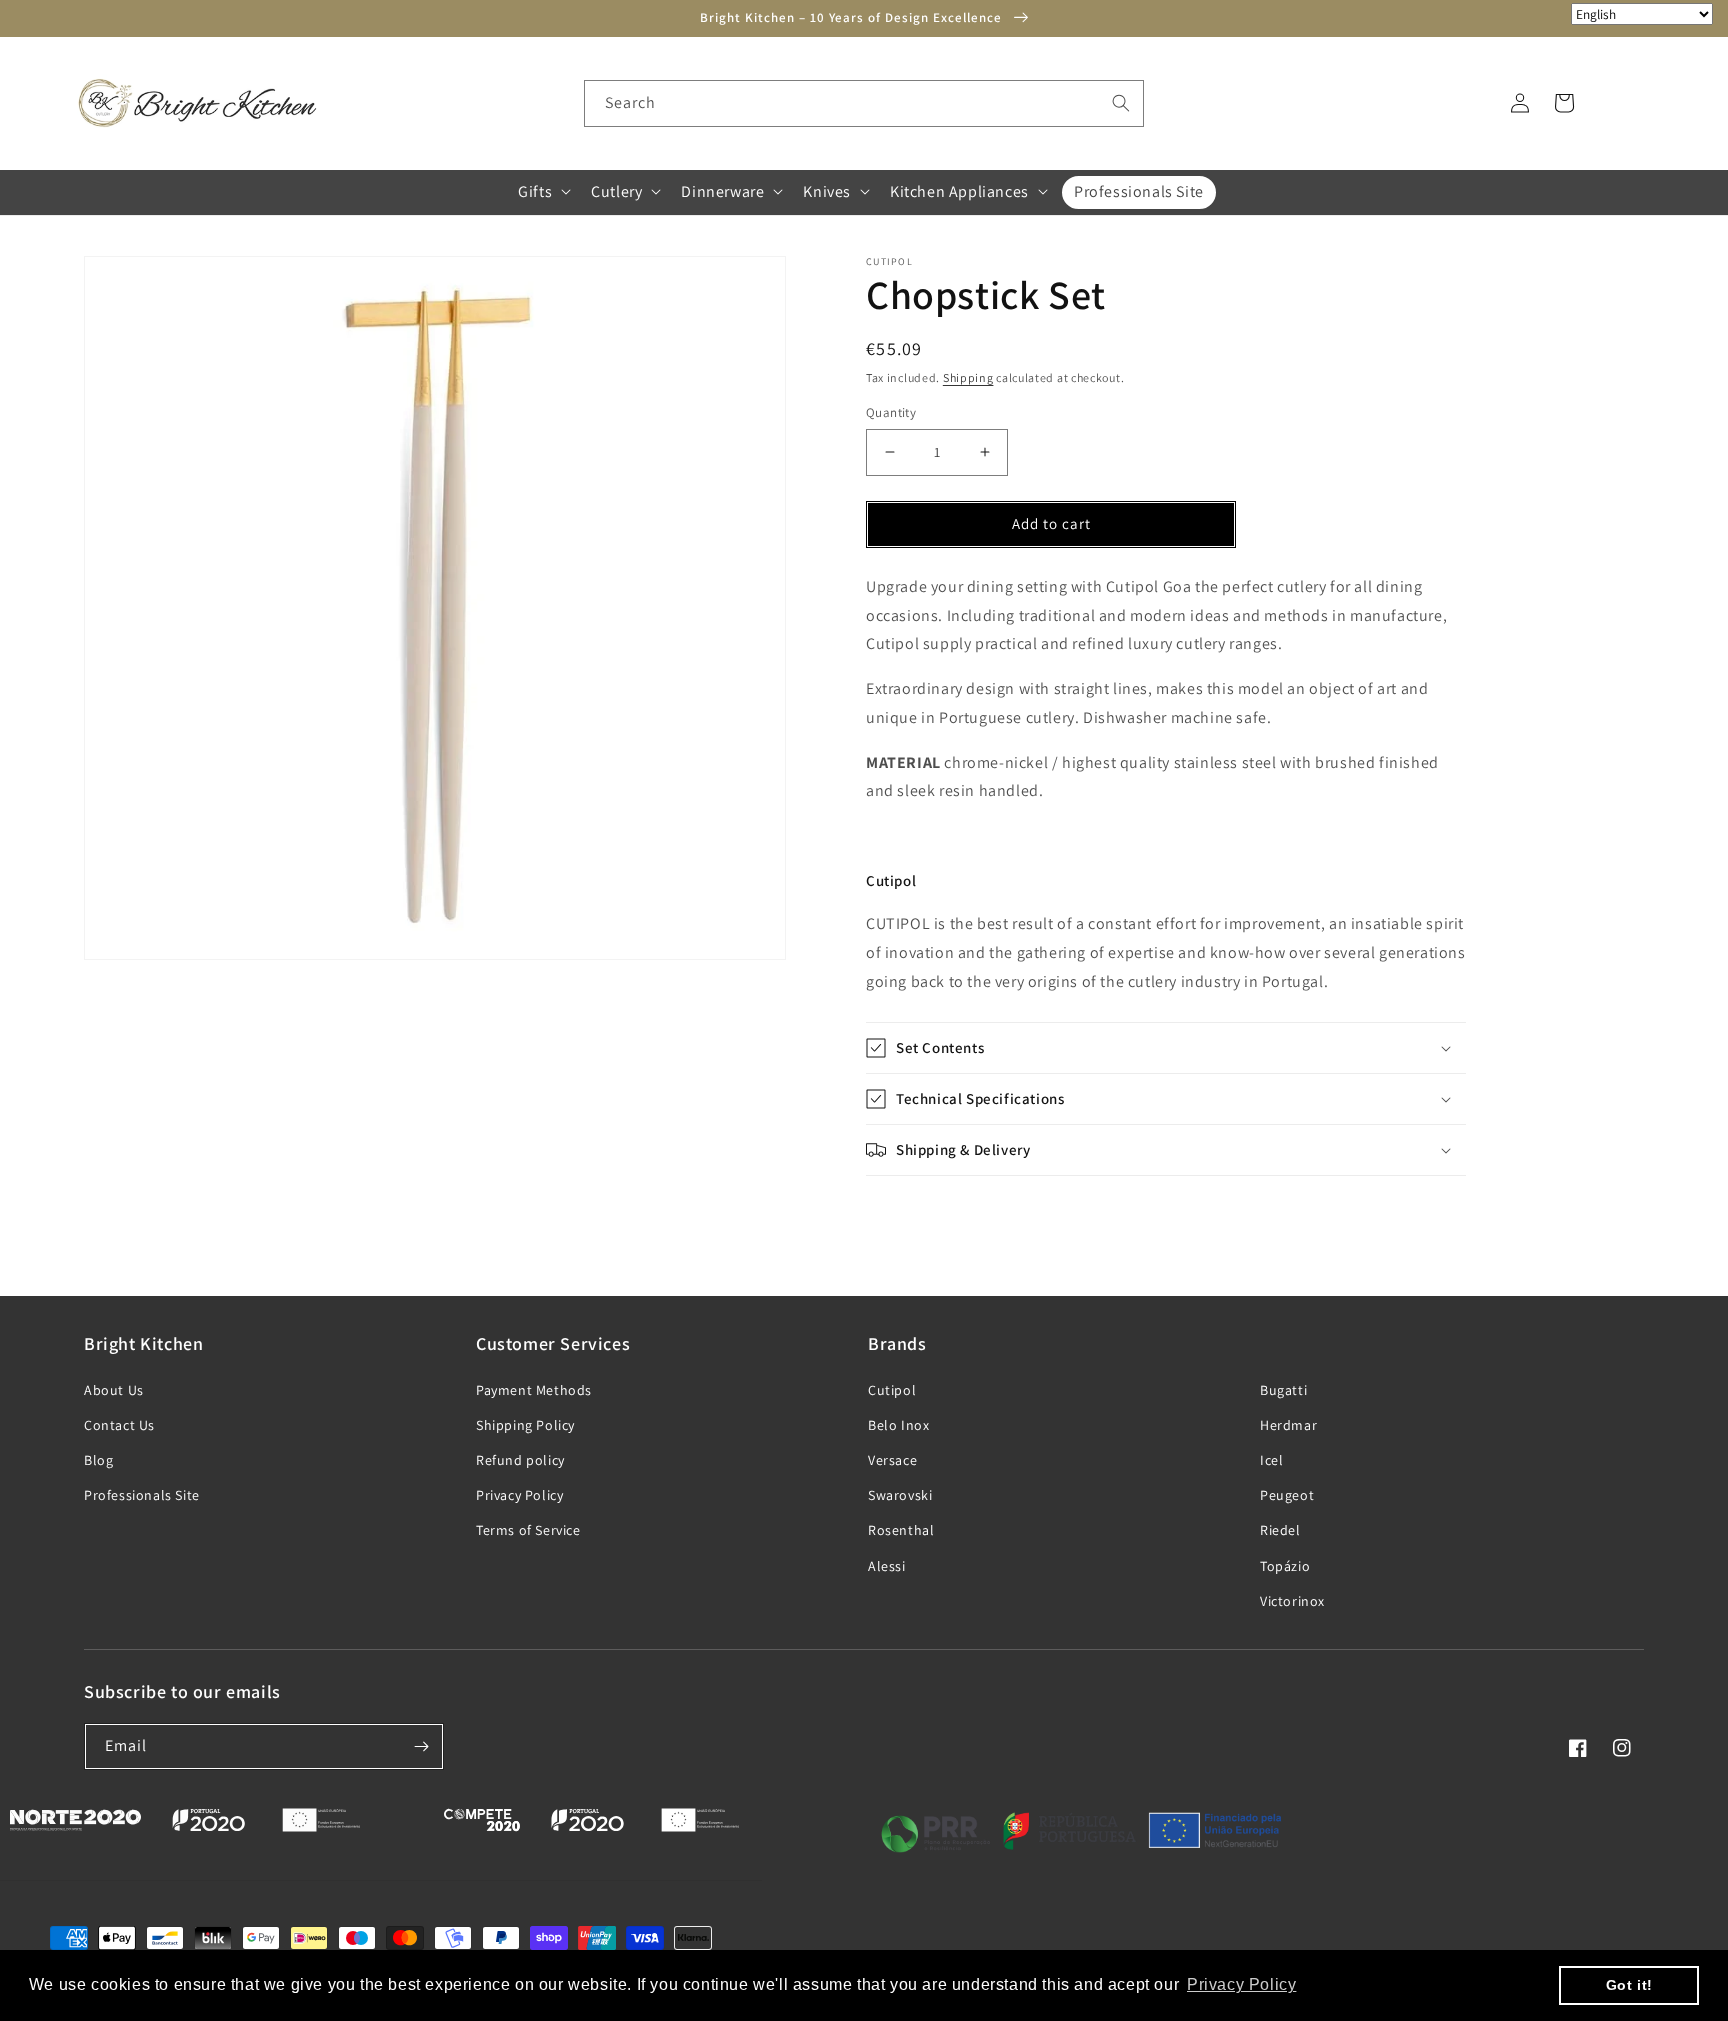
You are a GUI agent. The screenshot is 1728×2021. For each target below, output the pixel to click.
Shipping (968, 377)
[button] (542, 191)
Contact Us (119, 1425)
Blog (98, 1460)
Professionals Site (142, 1495)
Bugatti (1283, 1390)
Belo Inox (898, 1425)
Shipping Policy (525, 1425)
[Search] (1121, 103)
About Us (114, 1390)
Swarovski (900, 1495)
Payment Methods (534, 1390)
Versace (892, 1460)
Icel (1271, 1460)
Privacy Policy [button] (1241, 1984)
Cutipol (892, 1390)
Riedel (1280, 1530)
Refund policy (520, 1460)
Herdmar (1288, 1425)
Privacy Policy (519, 1495)
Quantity (891, 412)
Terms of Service (528, 1530)
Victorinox (1292, 1601)
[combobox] (864, 103)
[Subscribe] (421, 1746)
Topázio (1285, 1566)
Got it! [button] (1629, 1985)
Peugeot (1287, 1495)
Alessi (887, 1566)
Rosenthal (901, 1530)
